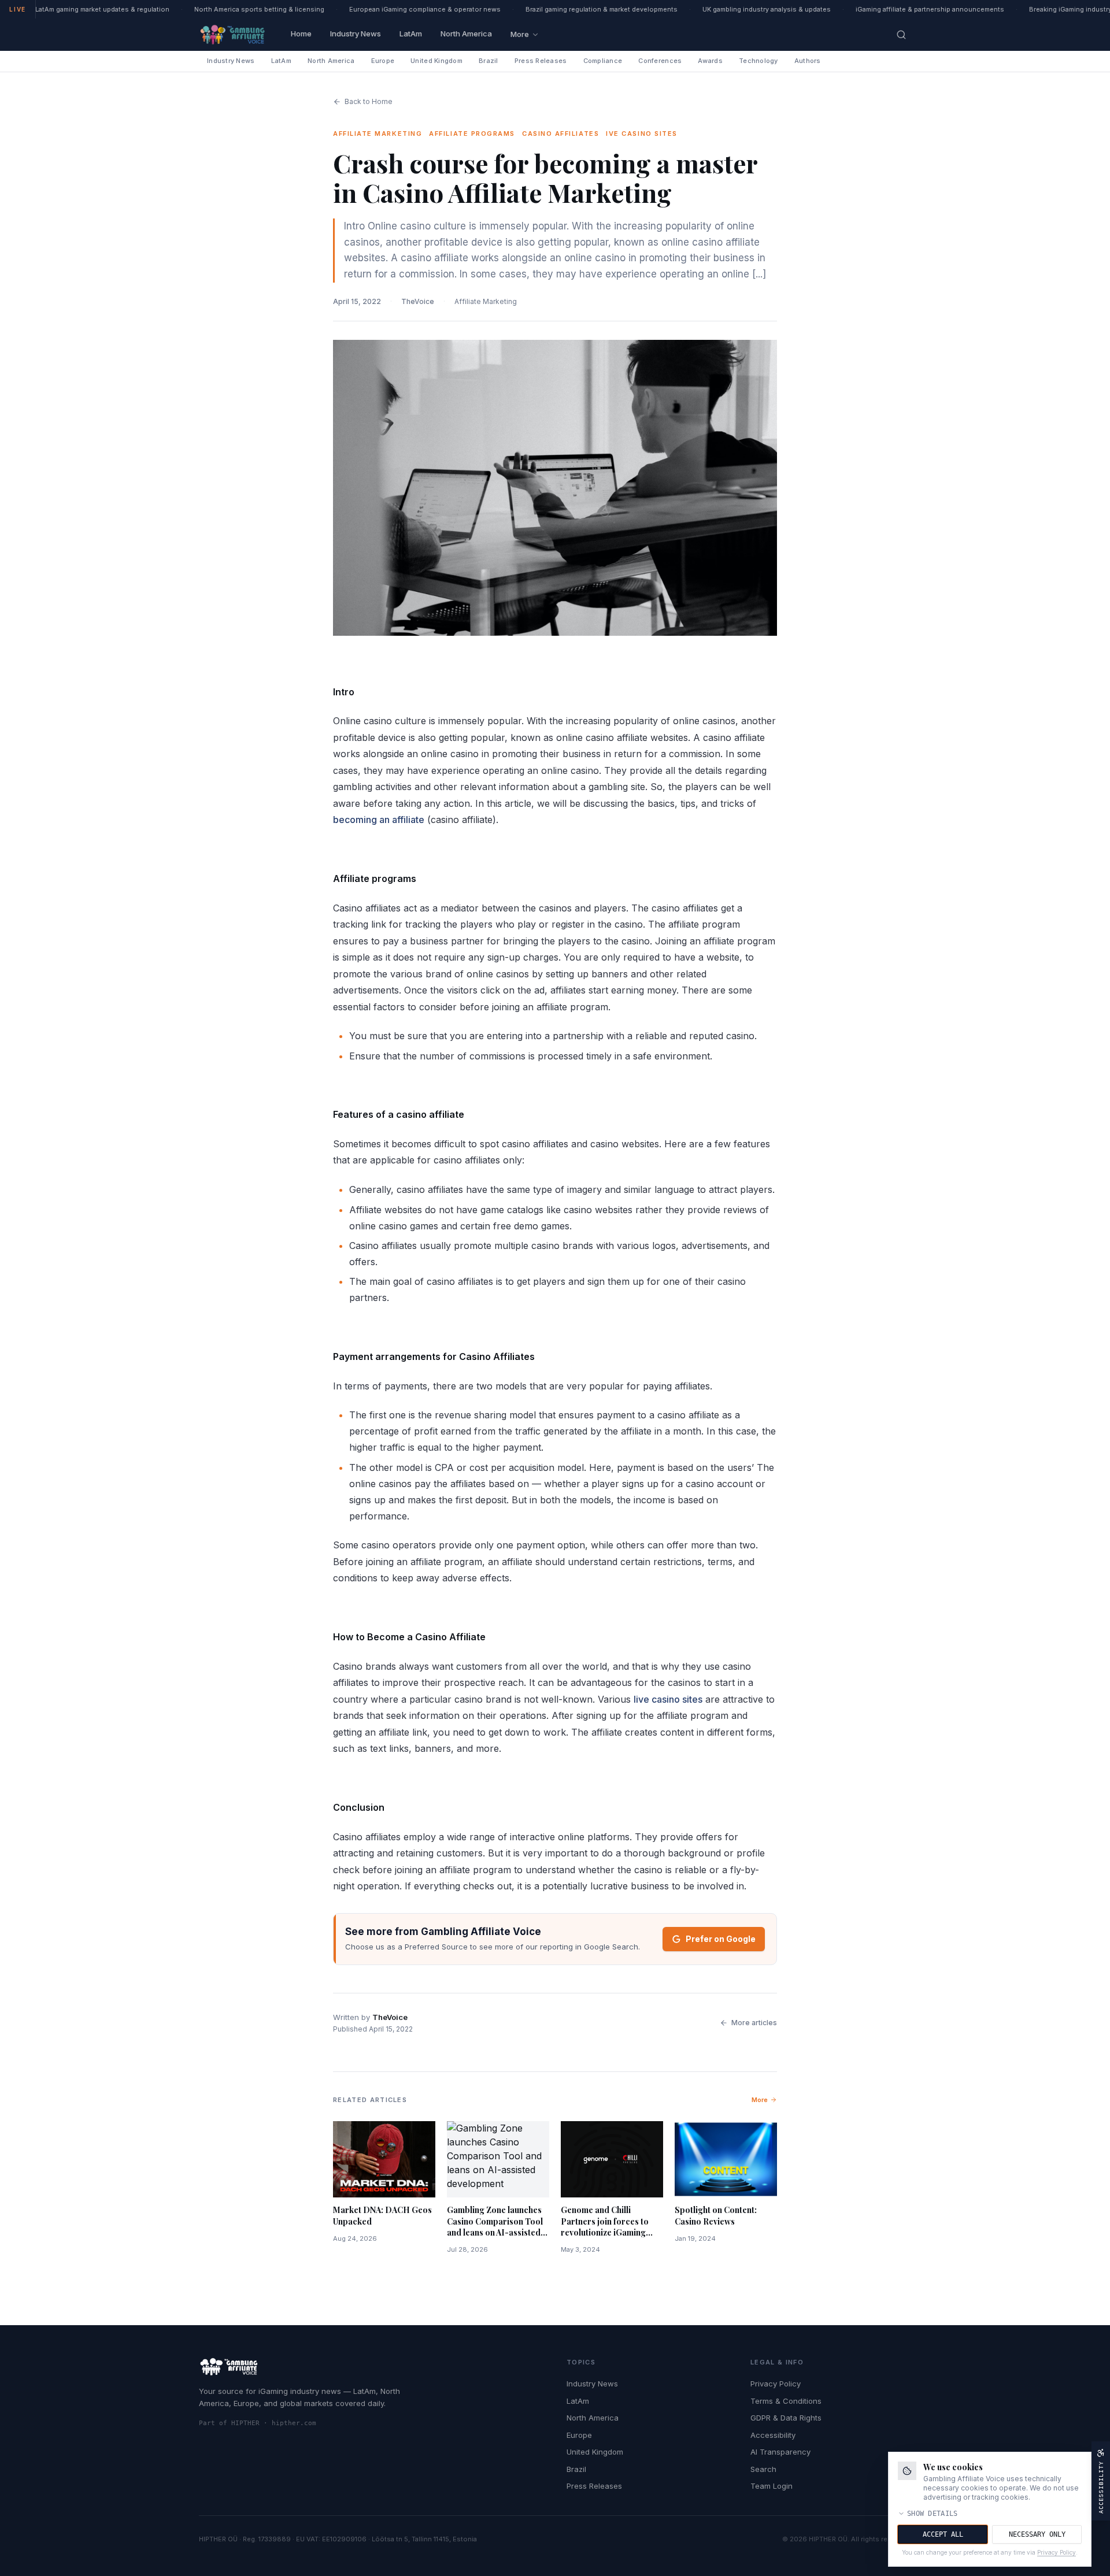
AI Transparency (780, 2452)
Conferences (660, 61)
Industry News (356, 34)
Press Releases (541, 61)
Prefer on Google (721, 1939)
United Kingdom (436, 61)
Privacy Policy (776, 2384)
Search (763, 2469)
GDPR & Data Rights (786, 2418)
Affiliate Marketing (486, 301)
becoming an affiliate (379, 820)
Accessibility (773, 2435)
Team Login (772, 2486)
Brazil (489, 61)
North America (466, 34)
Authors (808, 61)
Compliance (603, 61)
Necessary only (1037, 2534)
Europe (383, 61)
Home (301, 34)
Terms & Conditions (786, 2401)
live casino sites (668, 1699)
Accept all (943, 2534)
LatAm (411, 34)
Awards (710, 61)
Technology (758, 61)
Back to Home (369, 101)
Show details (933, 2514)
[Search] (901, 35)
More (520, 34)
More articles (754, 2023)
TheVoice (418, 301)
